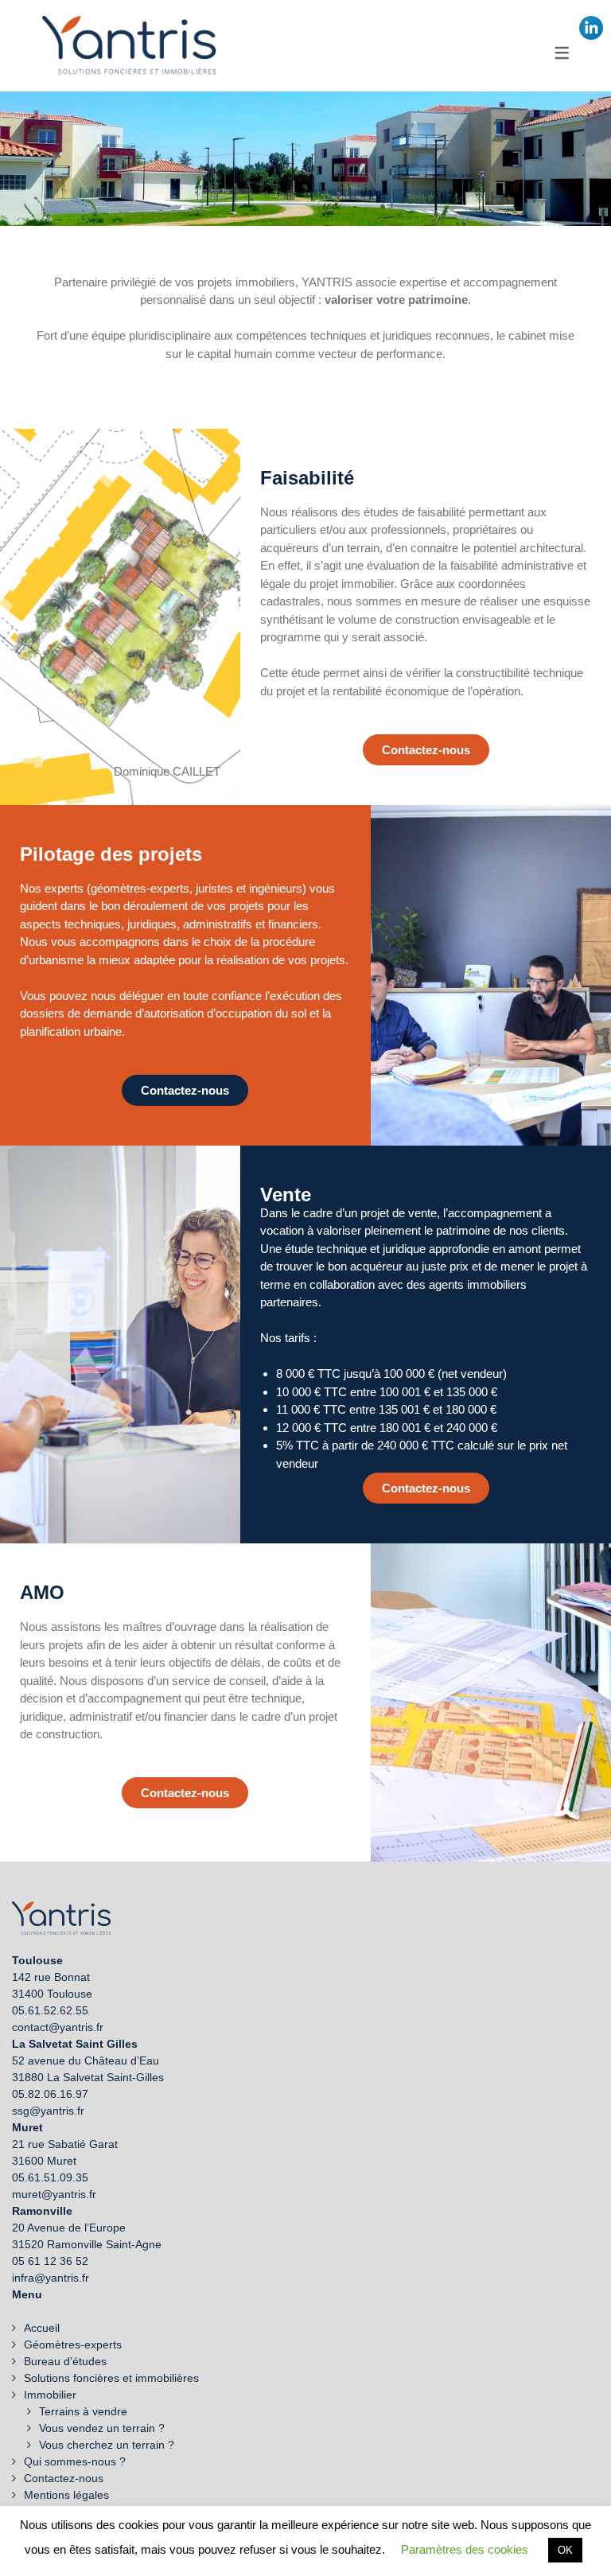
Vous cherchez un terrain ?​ (107, 2445)
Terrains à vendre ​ (85, 2411)
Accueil (42, 2328)
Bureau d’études (65, 2361)
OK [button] (565, 2550)
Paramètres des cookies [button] (465, 2549)
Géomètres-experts (73, 2344)
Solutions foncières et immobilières (111, 2378)
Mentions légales (66, 2495)
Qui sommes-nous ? (75, 2461)
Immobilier (50, 2395)
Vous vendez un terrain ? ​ (103, 2428)
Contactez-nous (64, 2478)
